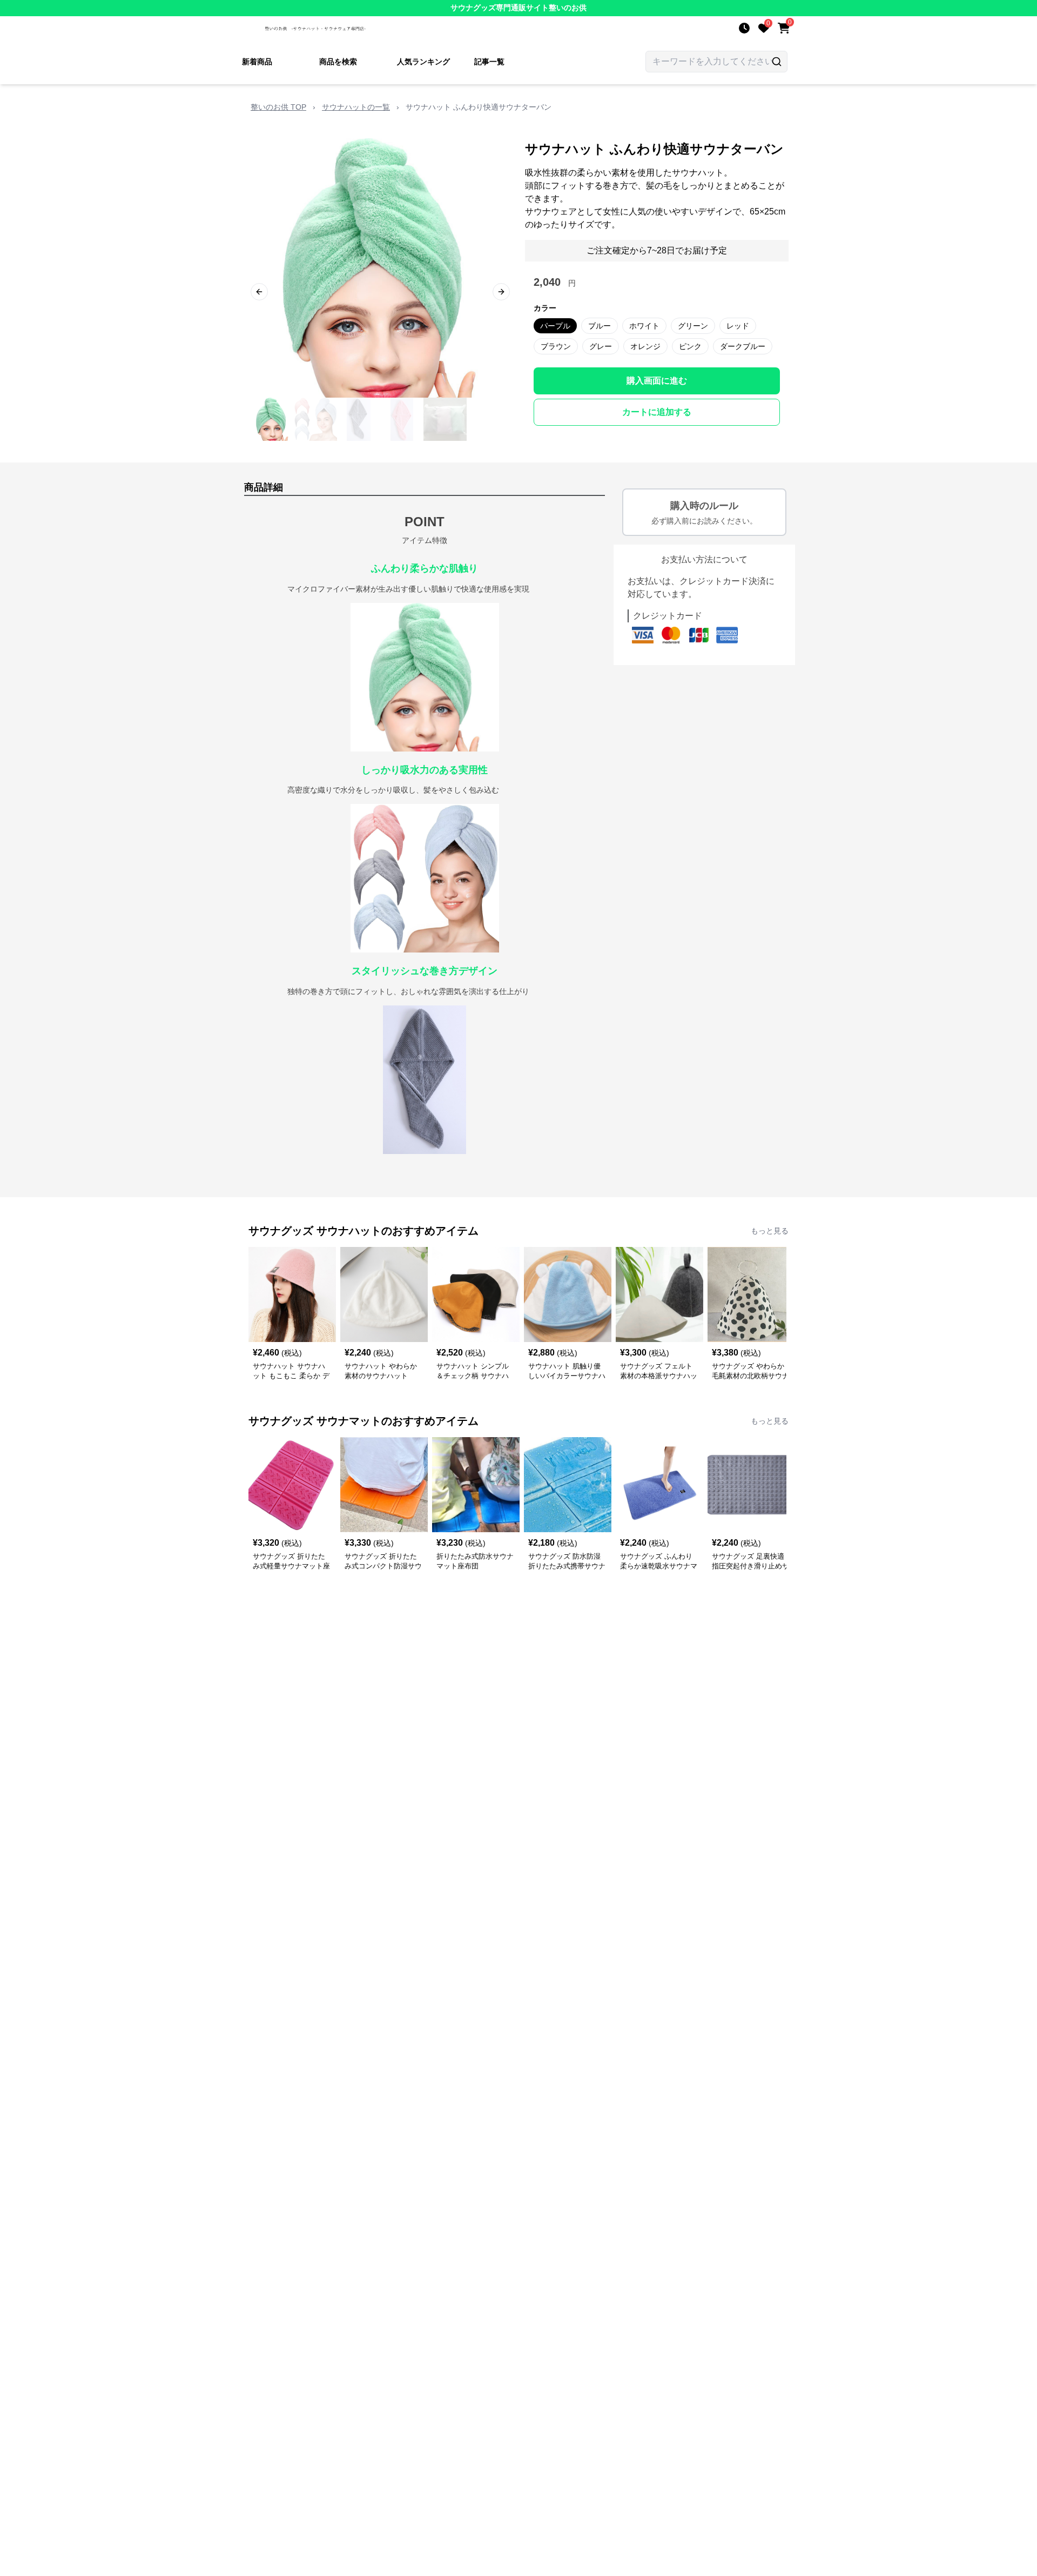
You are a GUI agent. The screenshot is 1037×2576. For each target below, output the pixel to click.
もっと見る (770, 1231)
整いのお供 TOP (278, 107)
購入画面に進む (657, 381)
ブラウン (556, 346)
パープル (555, 326)
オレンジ (645, 346)
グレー (601, 346)
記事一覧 (489, 62)
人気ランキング (423, 62)
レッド (738, 326)
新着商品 (257, 62)
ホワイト (644, 326)
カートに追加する (657, 412)
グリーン (693, 326)
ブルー (600, 326)
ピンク (690, 346)
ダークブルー (743, 346)
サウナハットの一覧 (356, 107)
